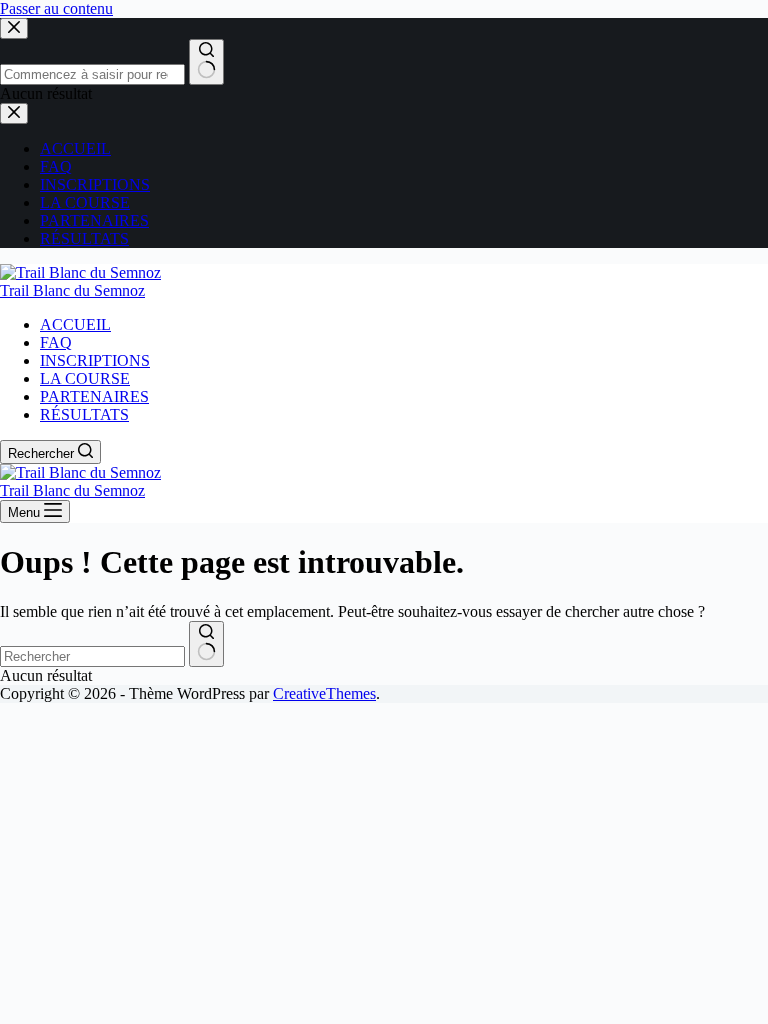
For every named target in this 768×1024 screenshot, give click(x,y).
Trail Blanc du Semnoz (72, 290)
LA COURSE (85, 378)
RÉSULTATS (84, 414)
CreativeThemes (324, 693)
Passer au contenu (56, 8)
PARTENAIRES (94, 396)
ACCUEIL (75, 324)
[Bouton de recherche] (206, 644)
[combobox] (92, 656)
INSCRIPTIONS (95, 360)
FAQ (56, 342)
